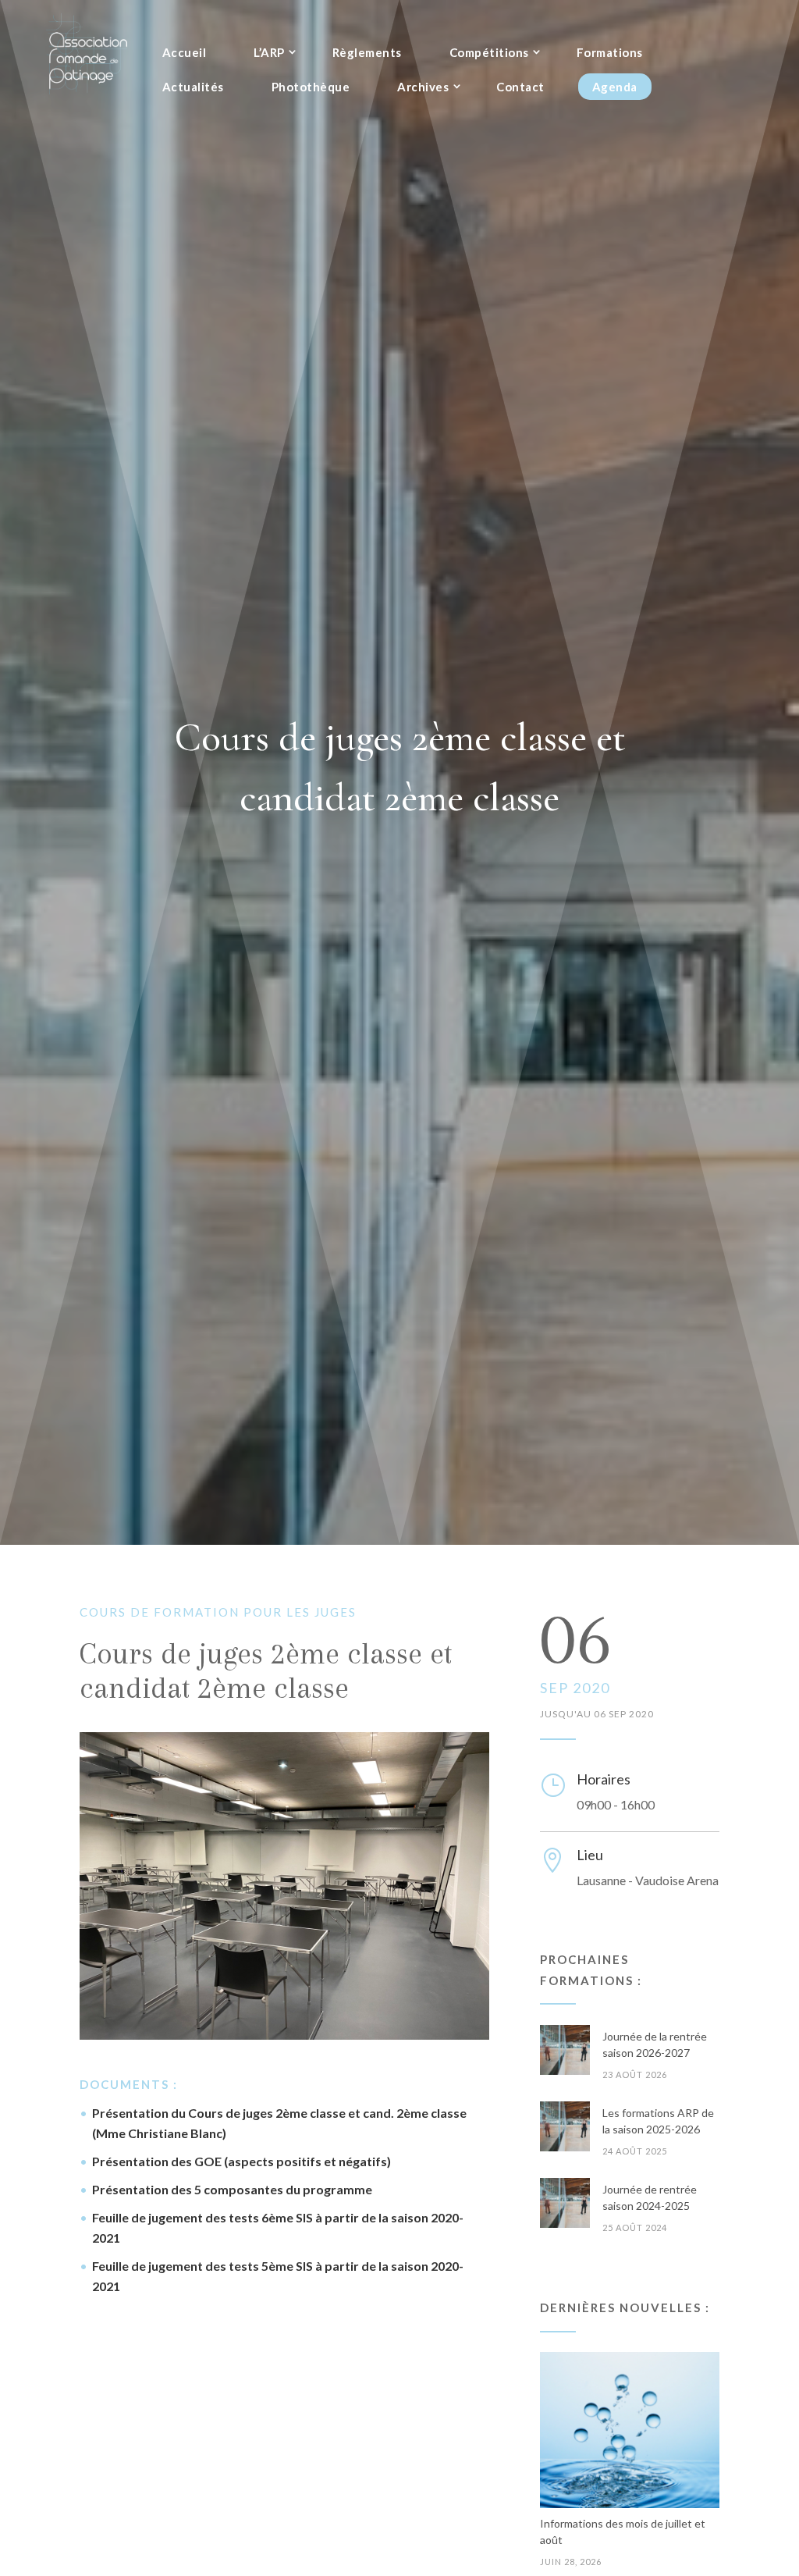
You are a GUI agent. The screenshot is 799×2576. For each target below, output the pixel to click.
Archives (423, 87)
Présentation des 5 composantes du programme (232, 2189)
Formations (610, 52)
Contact (520, 87)
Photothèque (311, 87)
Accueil (185, 52)
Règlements (367, 52)
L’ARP (269, 52)
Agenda (615, 87)
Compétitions (489, 52)
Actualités (193, 87)
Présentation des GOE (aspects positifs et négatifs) (241, 2161)
